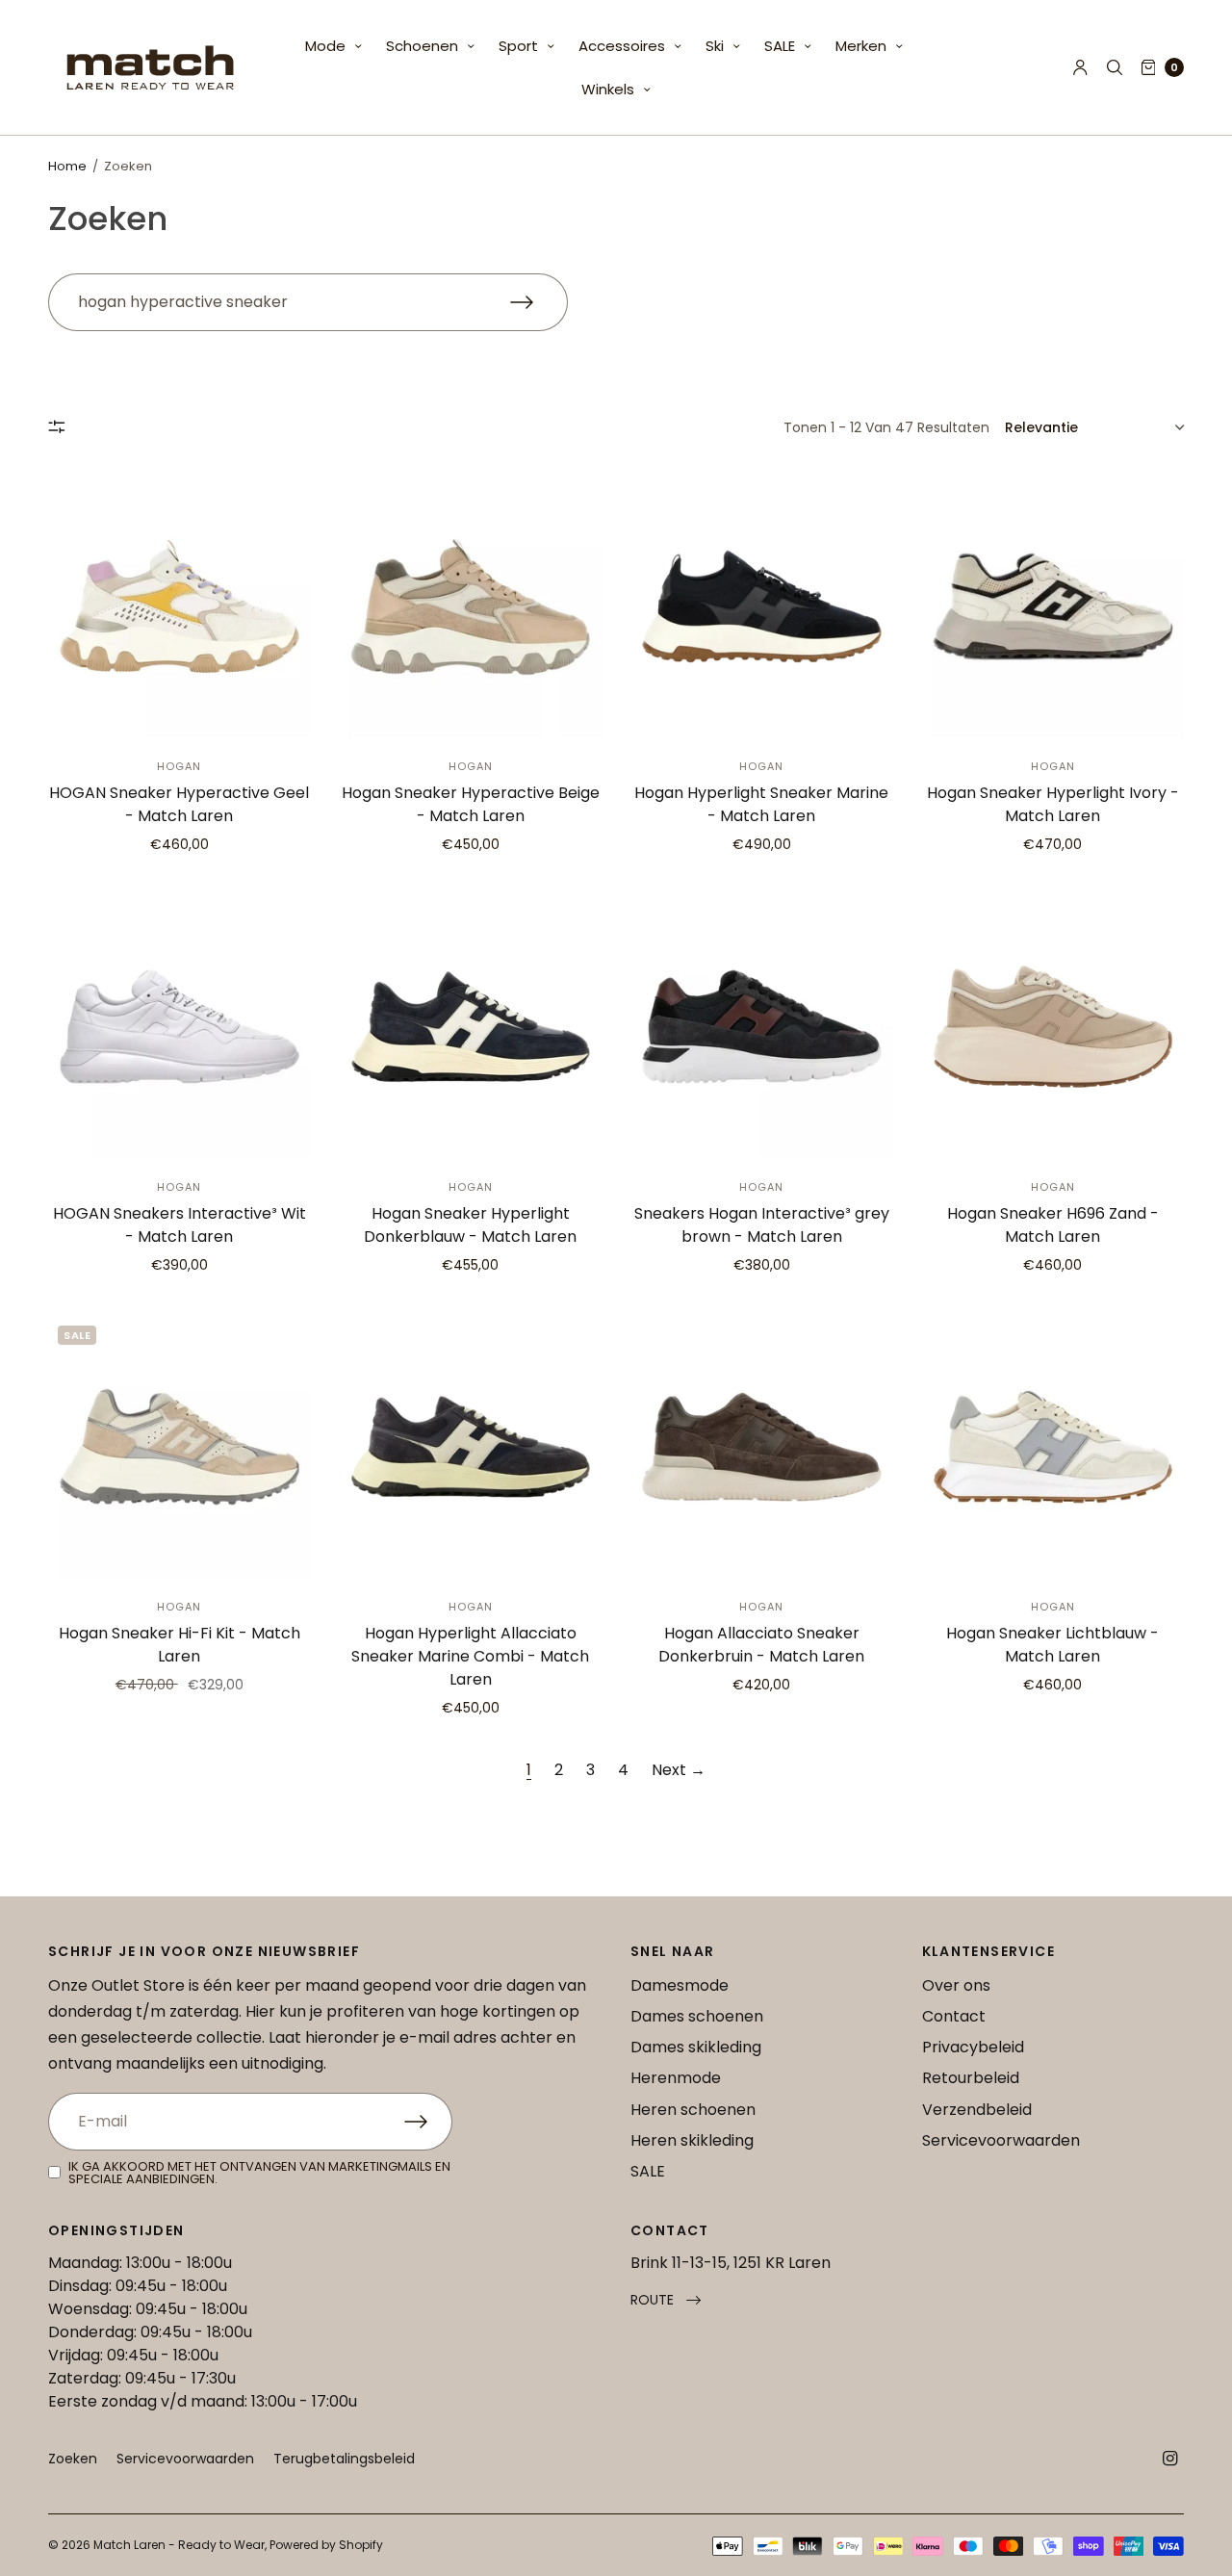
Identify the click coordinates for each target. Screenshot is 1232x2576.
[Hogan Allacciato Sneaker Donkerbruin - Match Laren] (762, 1447)
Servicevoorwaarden (1001, 2140)
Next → (679, 1770)
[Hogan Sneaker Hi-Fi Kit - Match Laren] (180, 1447)
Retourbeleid (971, 2078)
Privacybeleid (973, 2047)
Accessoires (622, 46)
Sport (518, 46)
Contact (954, 2016)
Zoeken (73, 2459)
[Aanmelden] (428, 2122)
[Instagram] (1170, 2459)
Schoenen (422, 46)
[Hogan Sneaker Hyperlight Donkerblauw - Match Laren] (471, 1027)
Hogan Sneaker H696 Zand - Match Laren (1053, 1225)
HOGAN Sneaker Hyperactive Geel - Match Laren (179, 804)
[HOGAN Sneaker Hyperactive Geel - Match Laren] (180, 607)
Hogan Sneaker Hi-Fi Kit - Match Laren (180, 1645)
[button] (666, 2300)
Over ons (956, 1985)
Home (67, 166)
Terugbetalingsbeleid (344, 2459)
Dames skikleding (696, 2047)
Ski (715, 46)
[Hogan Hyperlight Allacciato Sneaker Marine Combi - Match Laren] (471, 1447)
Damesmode (680, 1985)
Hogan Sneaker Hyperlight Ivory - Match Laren (1053, 804)
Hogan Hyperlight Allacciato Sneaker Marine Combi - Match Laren (470, 1656)
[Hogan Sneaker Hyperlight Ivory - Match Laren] (1053, 607)
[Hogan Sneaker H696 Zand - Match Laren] (1053, 1027)
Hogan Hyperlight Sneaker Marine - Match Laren (761, 804)
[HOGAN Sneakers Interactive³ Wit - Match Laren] (180, 1027)
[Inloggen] (1080, 67)
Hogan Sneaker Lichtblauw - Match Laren (1052, 1645)
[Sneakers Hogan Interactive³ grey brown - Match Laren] (762, 1027)
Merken (861, 46)
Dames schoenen (697, 2016)
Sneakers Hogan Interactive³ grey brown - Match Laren (762, 1225)
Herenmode (676, 2078)
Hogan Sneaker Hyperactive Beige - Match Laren (471, 804)
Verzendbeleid (977, 2110)
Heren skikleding (692, 2140)
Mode (325, 46)
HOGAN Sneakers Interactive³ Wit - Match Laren (180, 1225)
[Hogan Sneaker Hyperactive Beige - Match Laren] (471, 607)
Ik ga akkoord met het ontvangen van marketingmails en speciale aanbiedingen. (259, 2173)
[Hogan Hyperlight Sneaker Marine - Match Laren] (762, 607)
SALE (780, 46)
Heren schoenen (693, 2110)
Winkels (608, 89)
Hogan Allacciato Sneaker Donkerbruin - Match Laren (761, 1645)
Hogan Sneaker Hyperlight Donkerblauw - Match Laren (470, 1225)
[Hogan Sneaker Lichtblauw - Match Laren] (1053, 1447)
